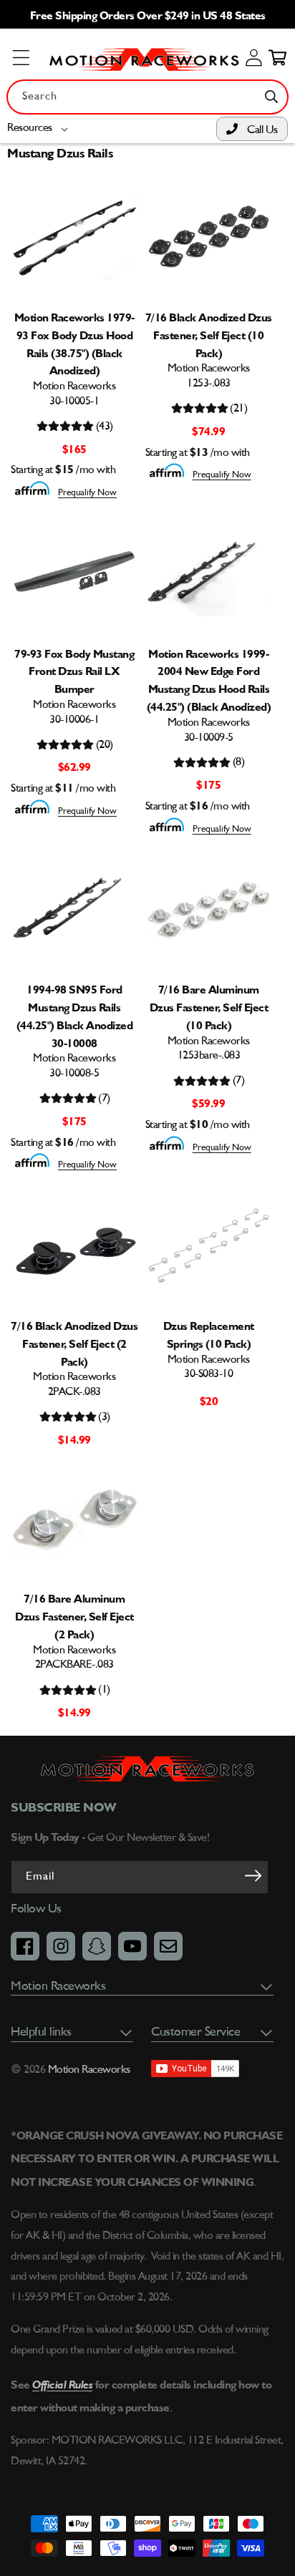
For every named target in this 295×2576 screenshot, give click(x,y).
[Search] (271, 97)
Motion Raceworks (89, 2070)
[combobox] (147, 97)
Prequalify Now (87, 493)
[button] (40, 128)
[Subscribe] (253, 1876)
